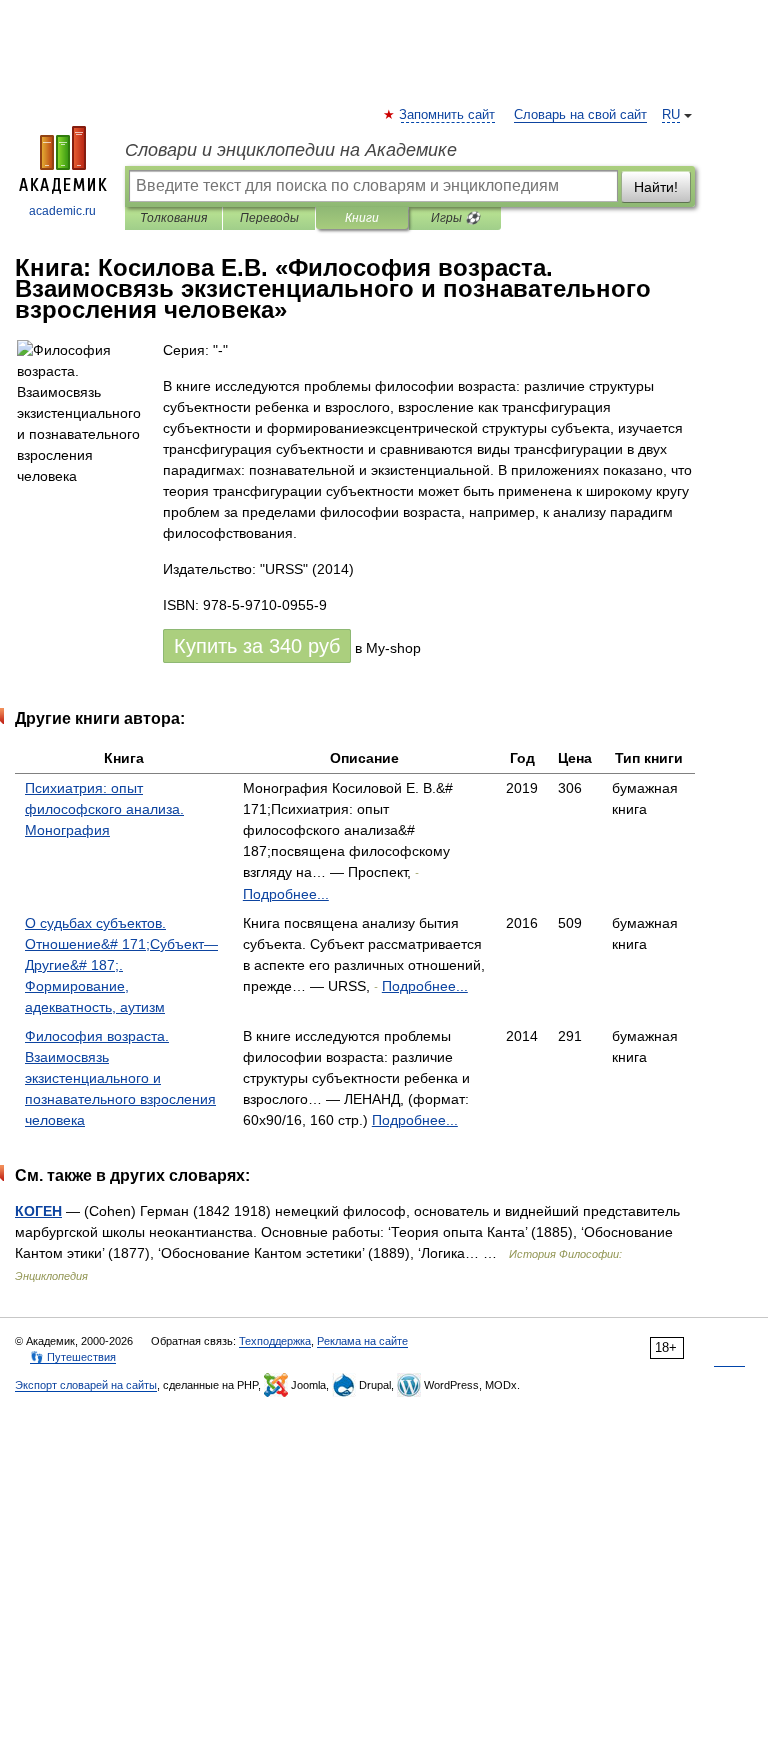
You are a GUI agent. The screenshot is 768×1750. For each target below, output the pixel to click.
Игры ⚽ (455, 218)
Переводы (269, 218)
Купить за (257, 646)
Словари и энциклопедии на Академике (291, 150)
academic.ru (62, 211)
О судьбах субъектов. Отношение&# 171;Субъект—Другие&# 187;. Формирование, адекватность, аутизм (121, 965)
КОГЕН (38, 1211)
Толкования (173, 218)
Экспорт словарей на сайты (86, 1385)
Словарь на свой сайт (580, 115)
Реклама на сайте (362, 1341)
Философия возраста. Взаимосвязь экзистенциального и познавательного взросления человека (120, 1078)
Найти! (656, 187)
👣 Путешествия (73, 1357)
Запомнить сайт (448, 115)
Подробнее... (286, 894)
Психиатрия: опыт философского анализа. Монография (104, 809)
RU (671, 115)
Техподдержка (275, 1341)
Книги (362, 218)
